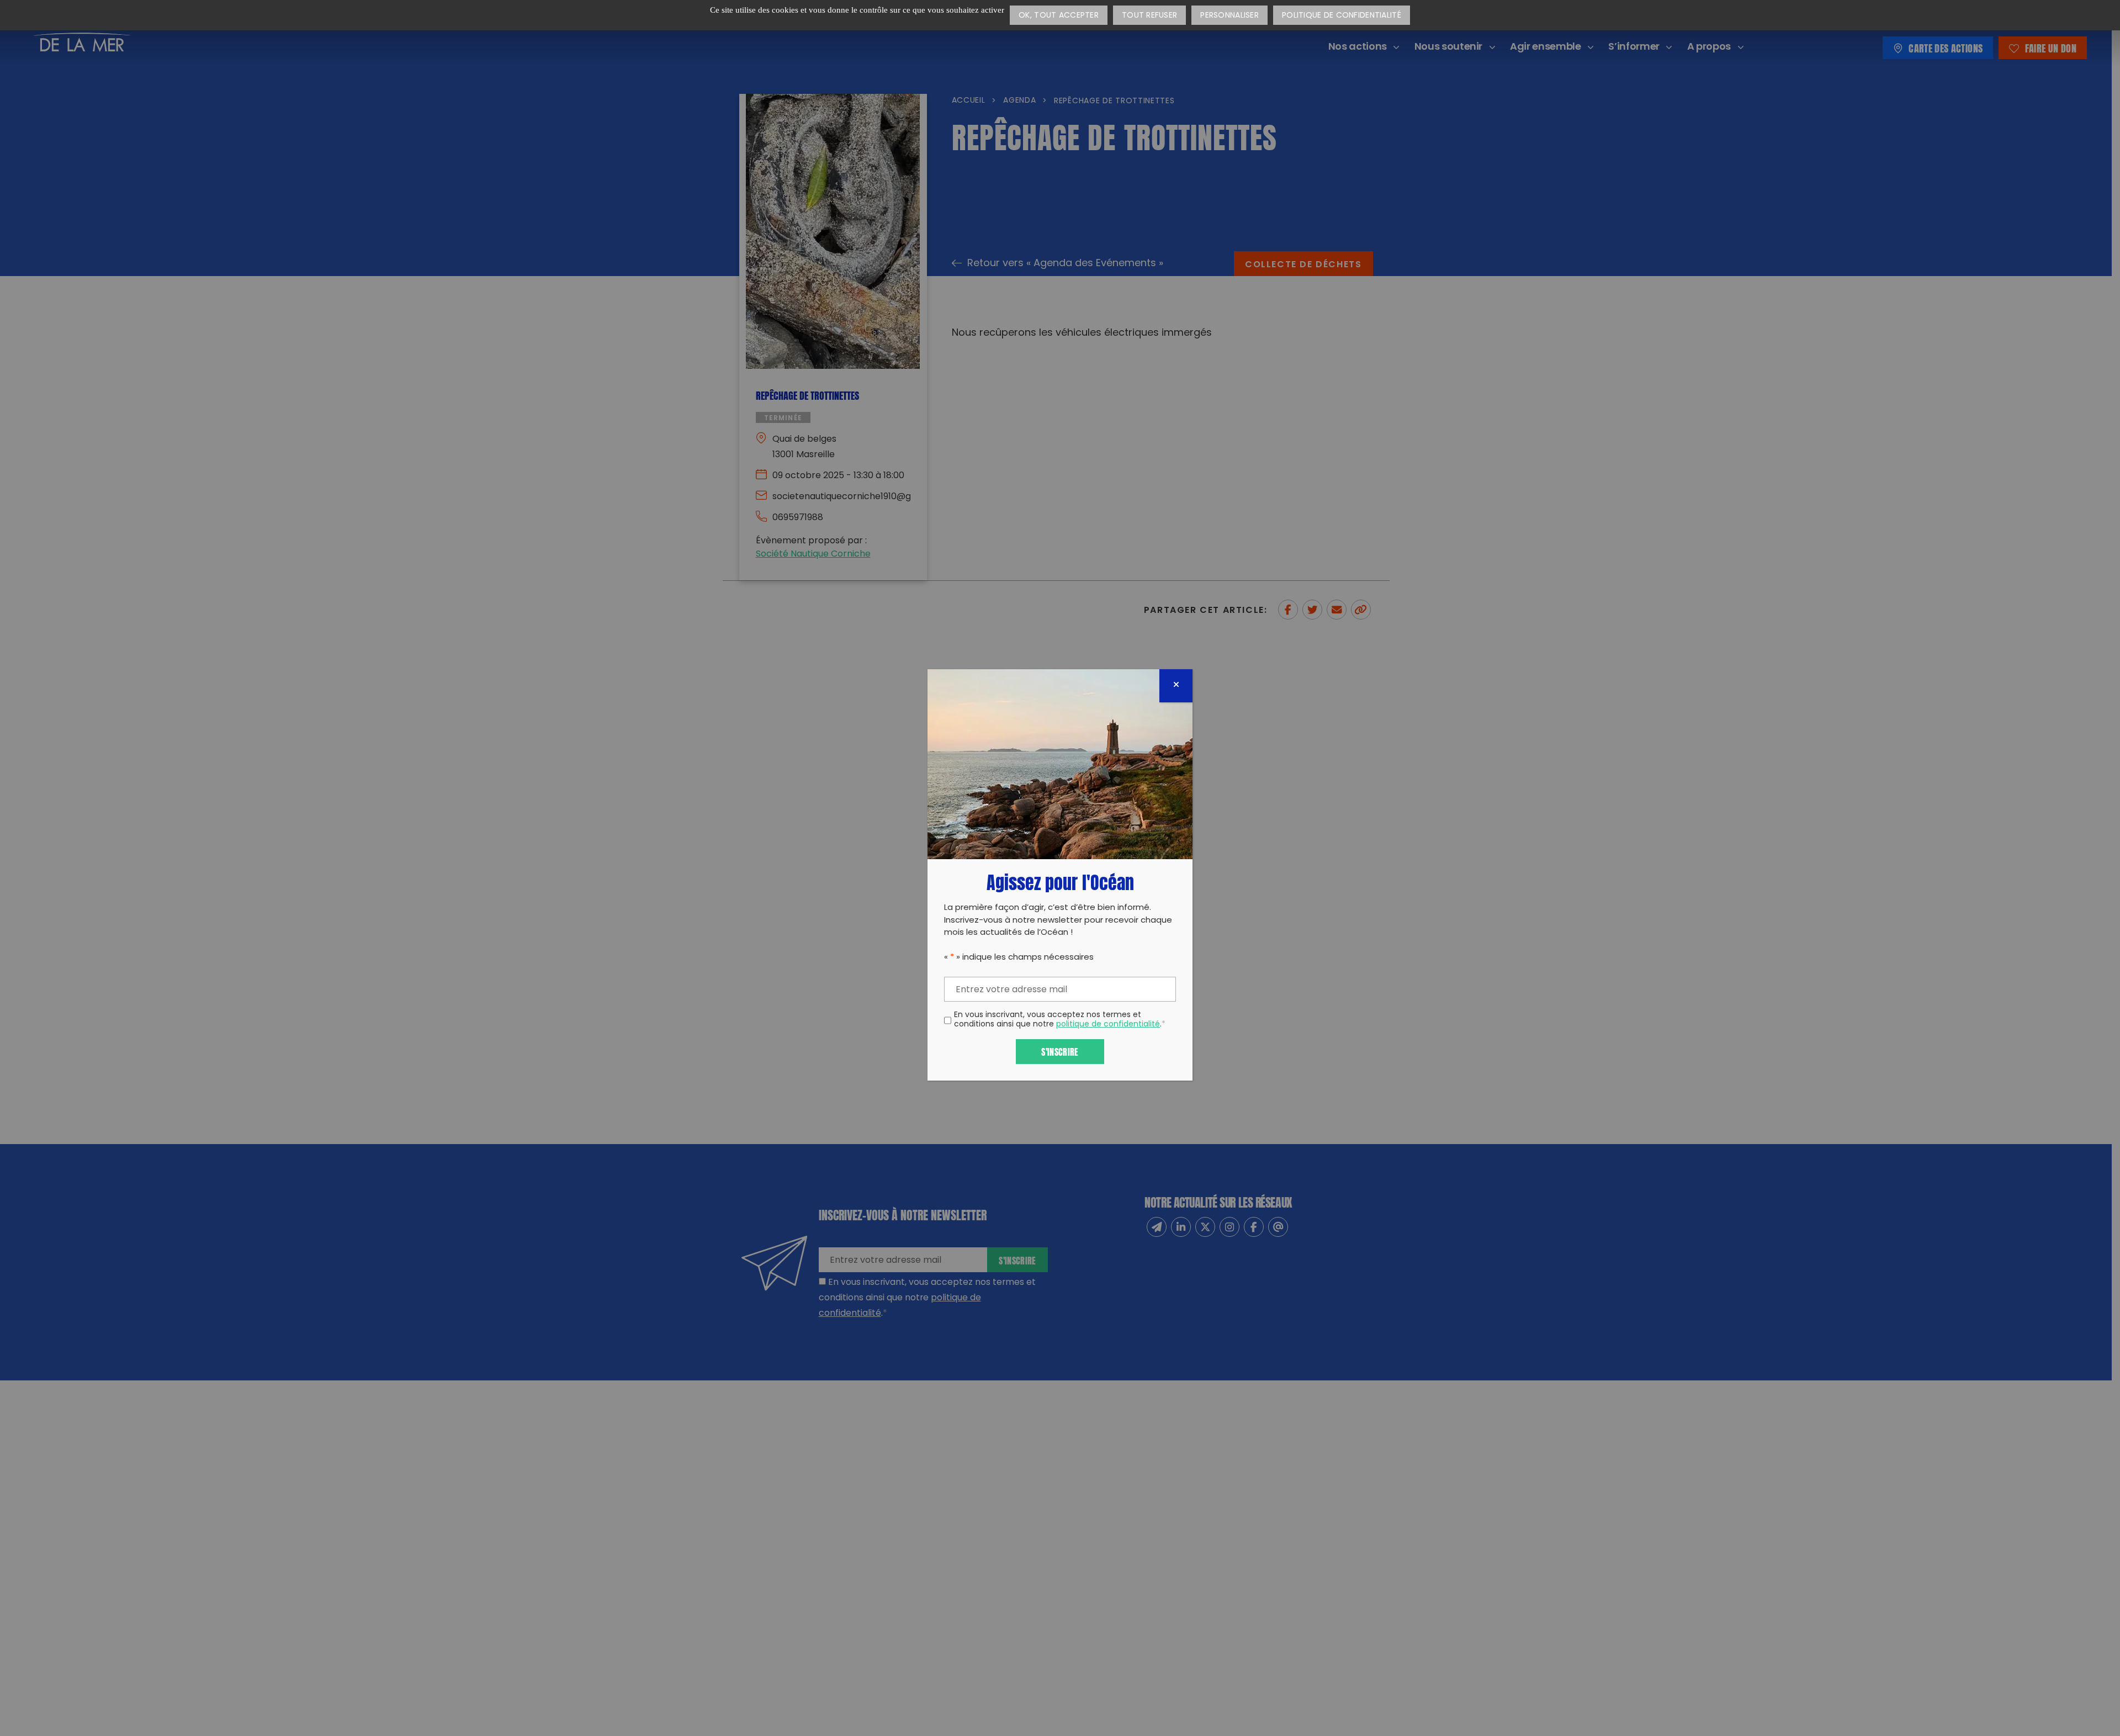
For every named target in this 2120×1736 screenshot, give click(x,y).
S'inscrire (1060, 1051)
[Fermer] (1176, 686)
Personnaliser (1229, 16)
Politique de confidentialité (1342, 16)
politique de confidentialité (1108, 1025)
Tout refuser (1149, 16)
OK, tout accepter (1059, 16)
